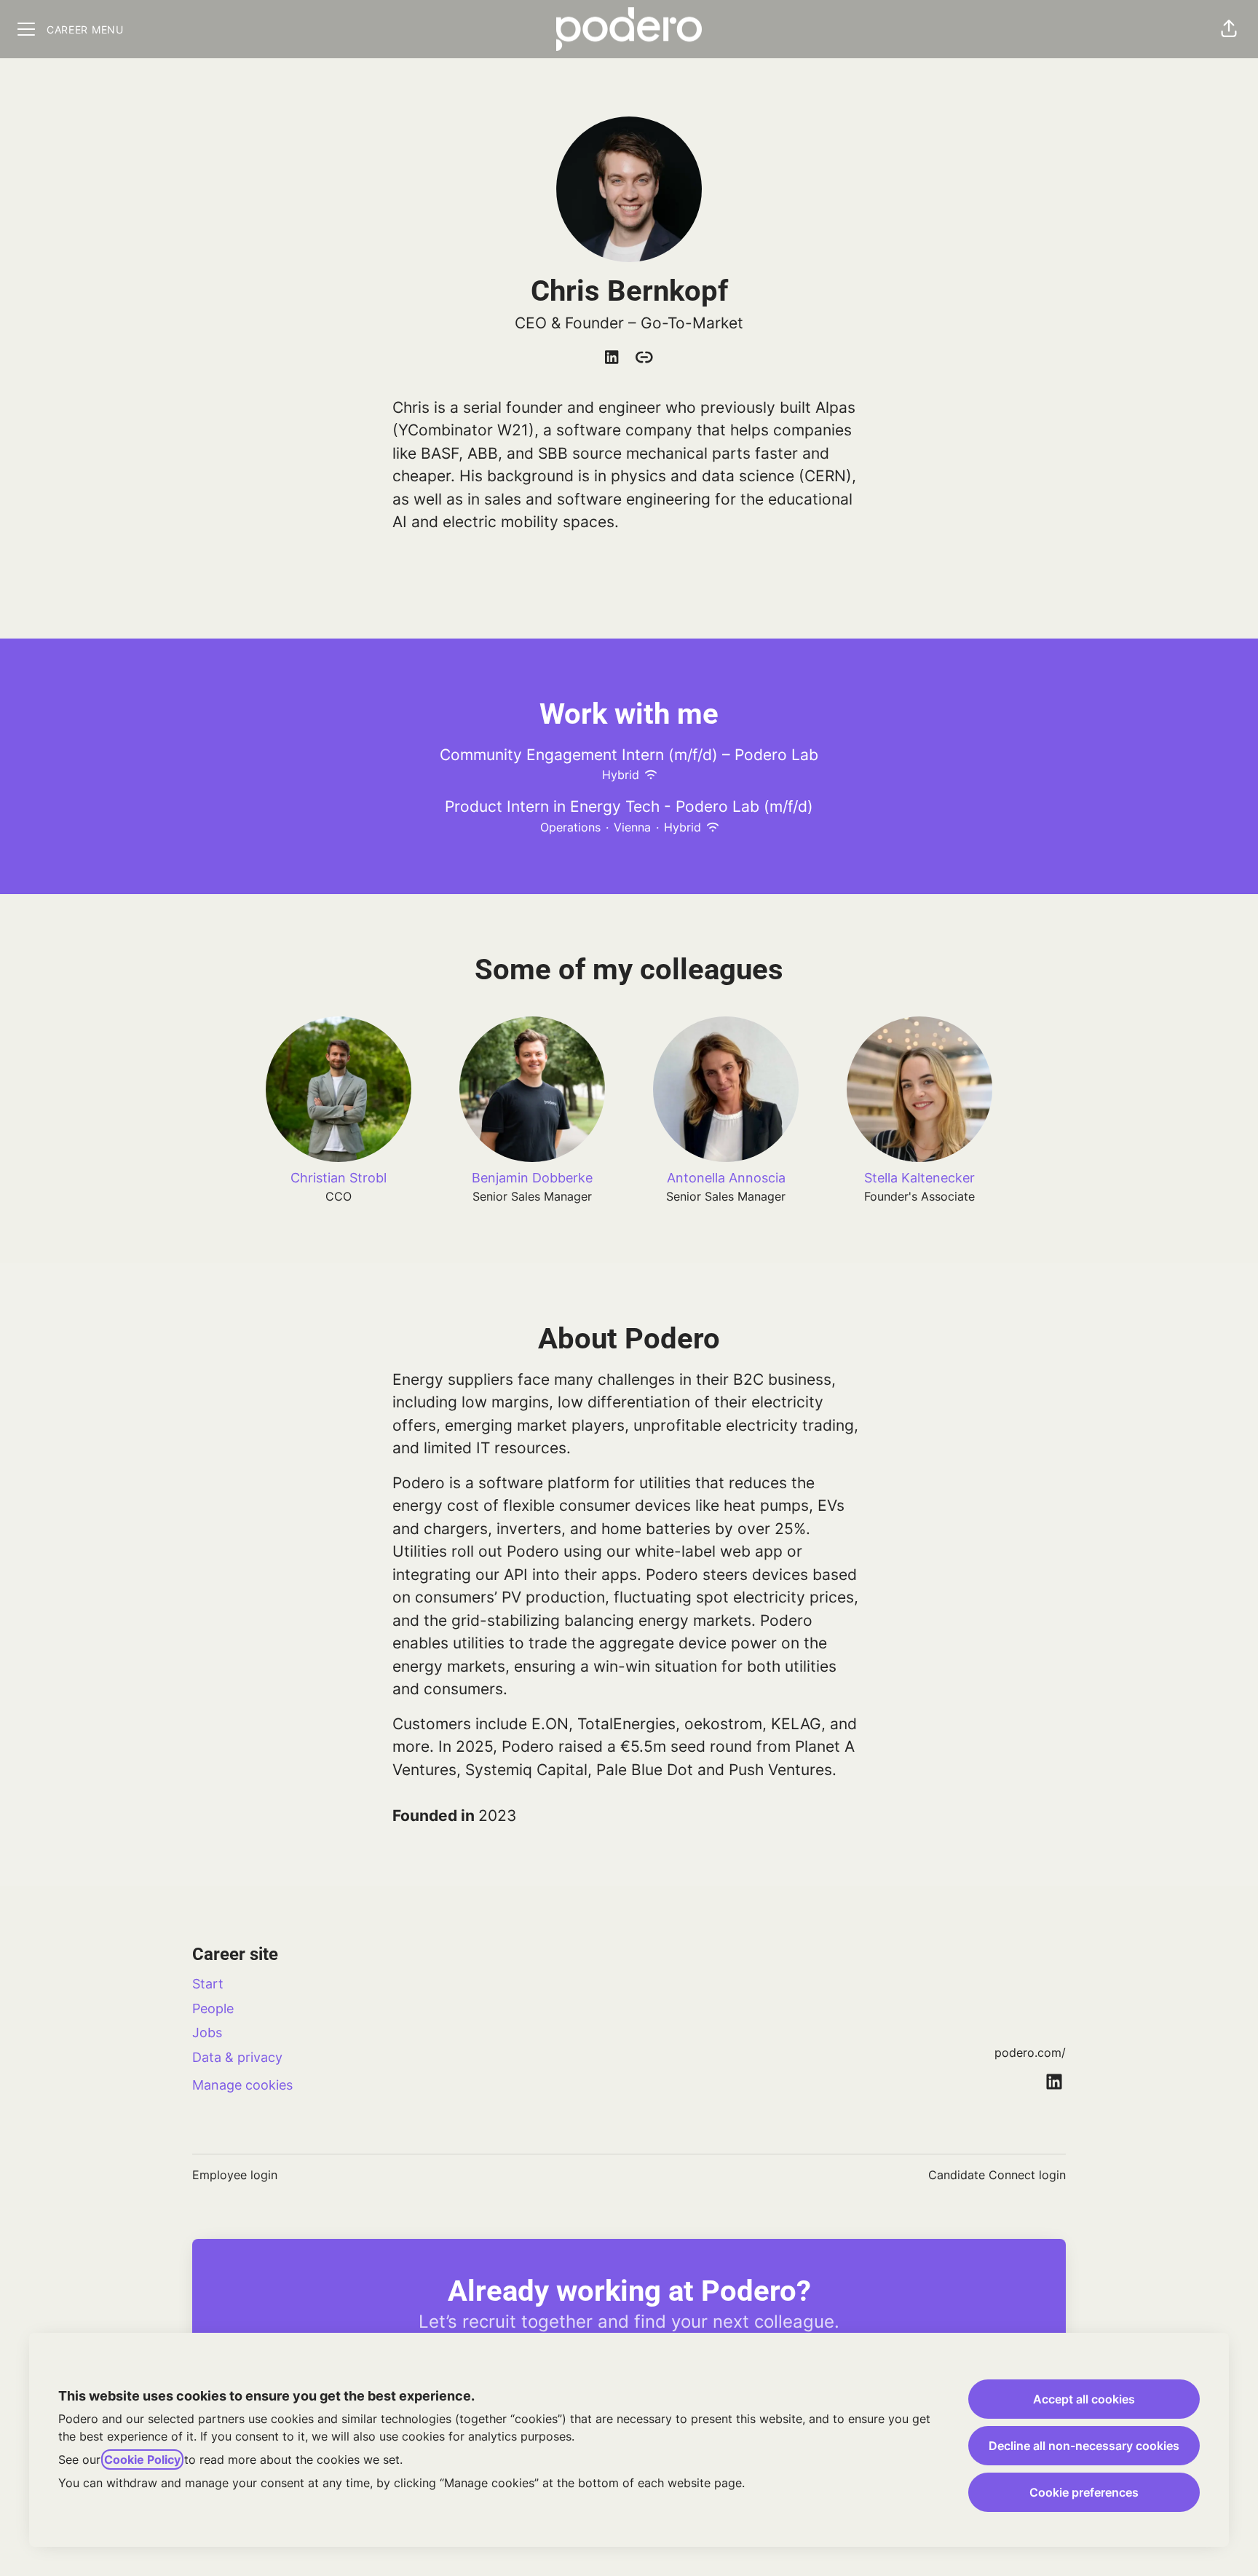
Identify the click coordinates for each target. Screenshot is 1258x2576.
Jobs (207, 2032)
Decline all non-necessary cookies (1084, 2446)
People (213, 2008)
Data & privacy (237, 2057)
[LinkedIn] (612, 358)
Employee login (235, 2175)
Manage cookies (242, 2085)
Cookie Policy (142, 2460)
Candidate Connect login (997, 2175)
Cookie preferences (1084, 2492)
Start (208, 1984)
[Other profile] (644, 358)
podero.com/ (1030, 2052)
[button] (1229, 29)
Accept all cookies (1084, 2399)
